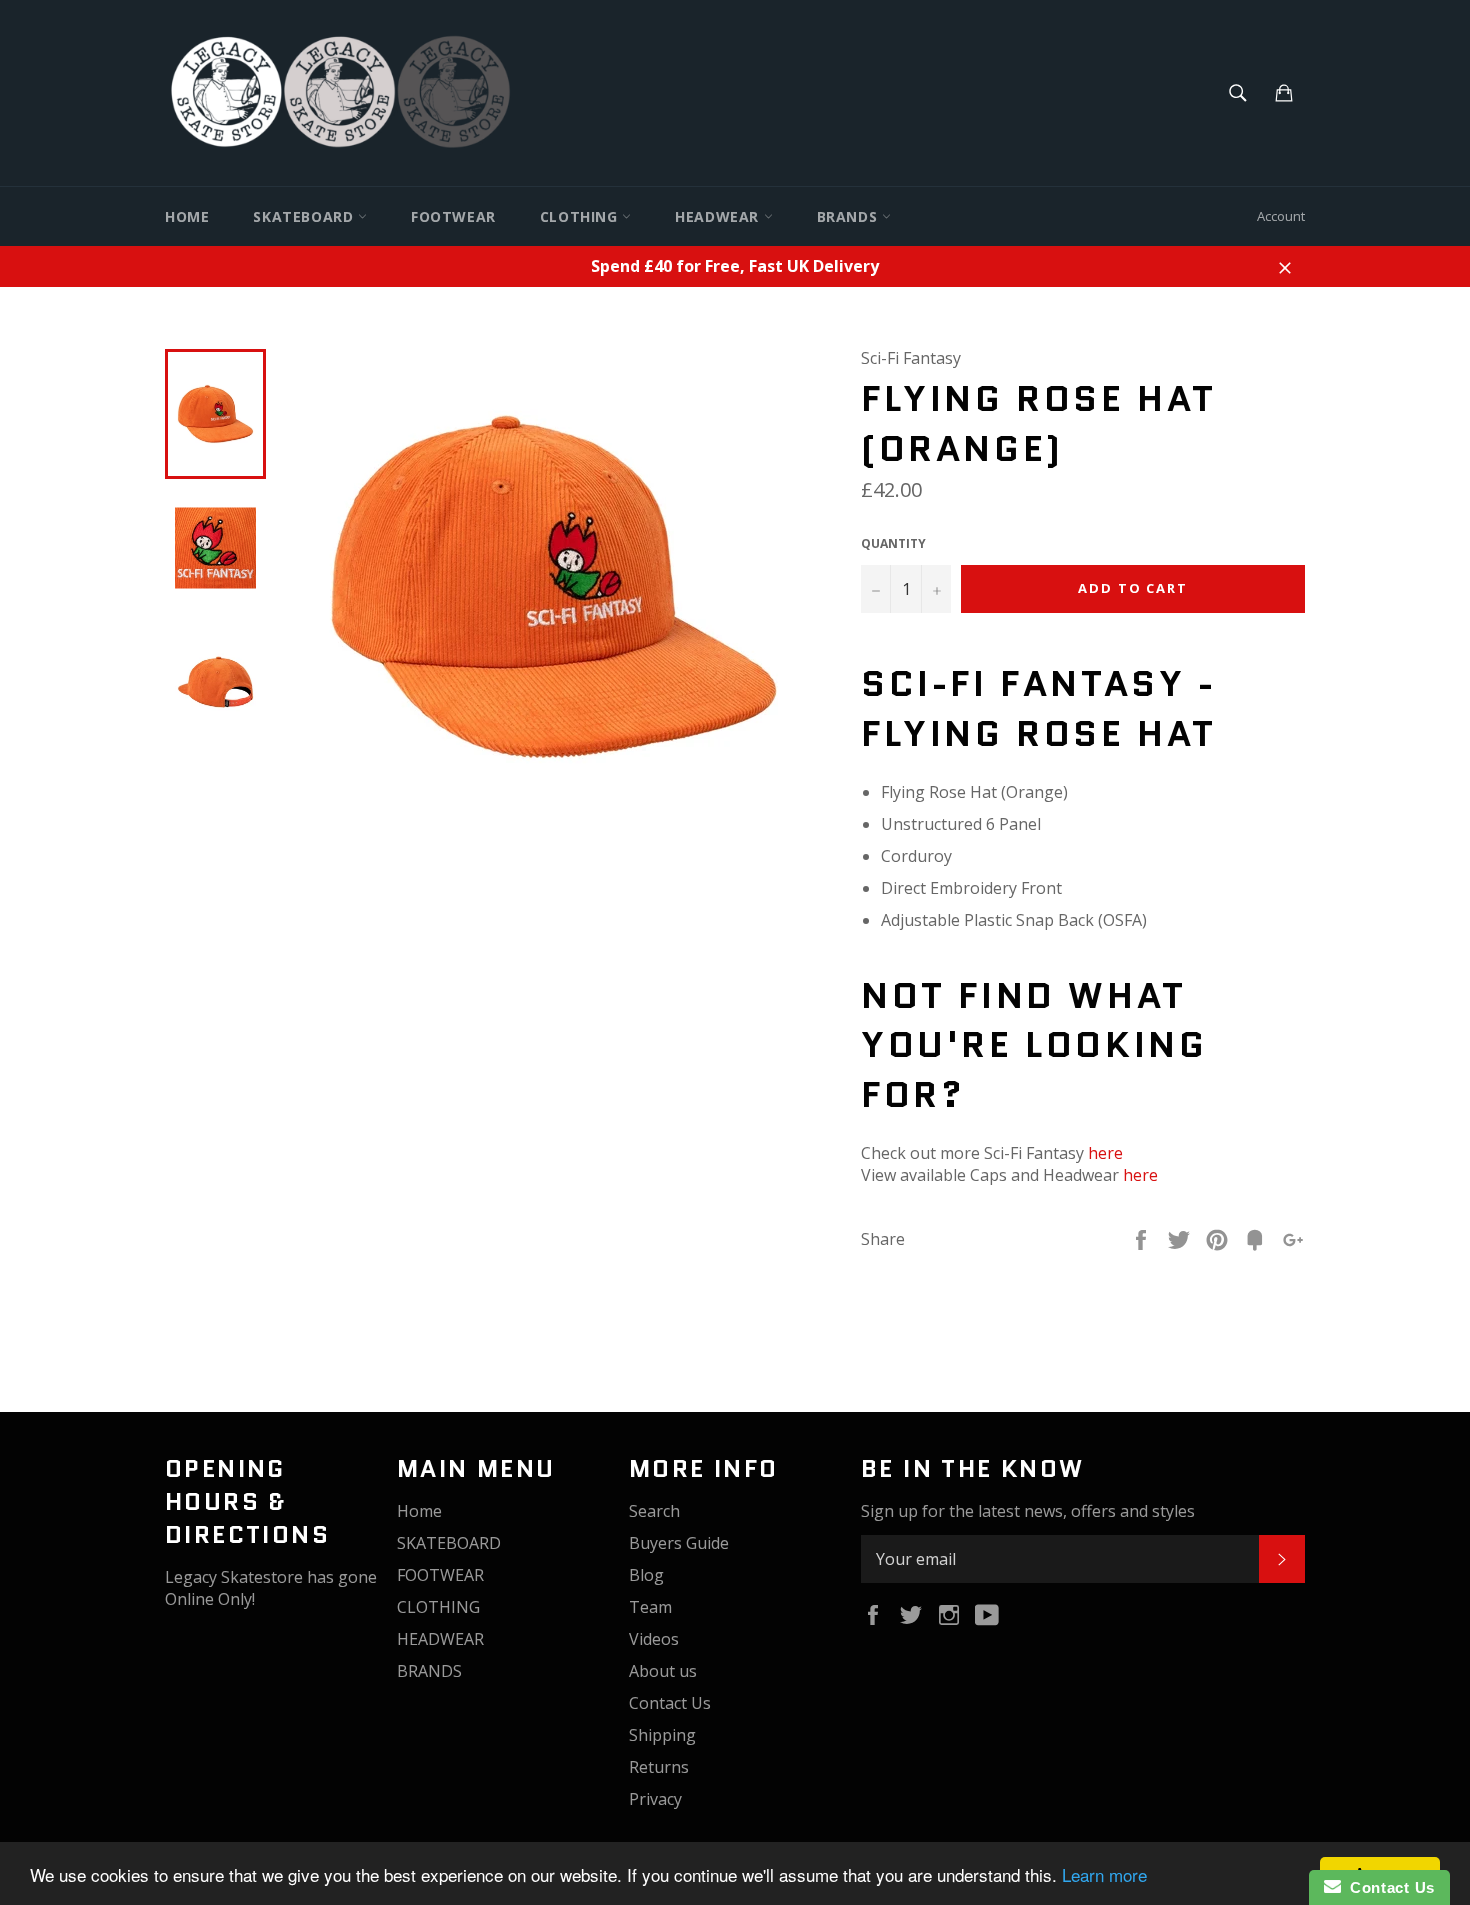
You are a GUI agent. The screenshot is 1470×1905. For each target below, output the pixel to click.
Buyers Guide (679, 1543)
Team (650, 1607)
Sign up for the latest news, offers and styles (1028, 1511)
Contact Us (670, 1703)
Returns (659, 1767)
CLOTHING (581, 216)
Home (187, 216)
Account (1281, 216)
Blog (646, 1575)
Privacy (655, 1799)
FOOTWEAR (453, 216)
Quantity (893, 544)
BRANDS (849, 216)
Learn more (1104, 1874)
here (1105, 1153)
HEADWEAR (719, 216)
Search (654, 1511)
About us (663, 1671)
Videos (654, 1639)
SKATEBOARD (305, 216)
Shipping (662, 1735)
